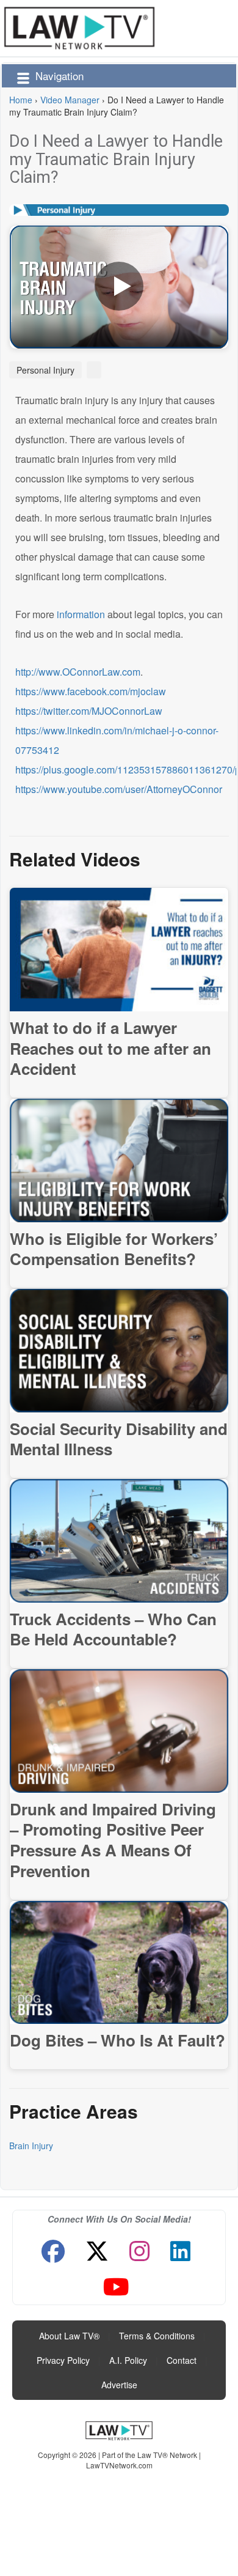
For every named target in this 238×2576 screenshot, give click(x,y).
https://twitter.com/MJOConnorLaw (89, 711)
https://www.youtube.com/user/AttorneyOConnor (119, 789)
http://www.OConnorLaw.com (78, 672)
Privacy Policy (63, 2360)
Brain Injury (31, 2146)
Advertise (119, 2385)
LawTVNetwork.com (119, 2465)
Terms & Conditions (157, 2336)
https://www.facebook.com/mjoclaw (91, 691)
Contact (182, 2360)
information (81, 614)
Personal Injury (45, 370)
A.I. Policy (128, 2360)
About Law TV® (69, 2336)
